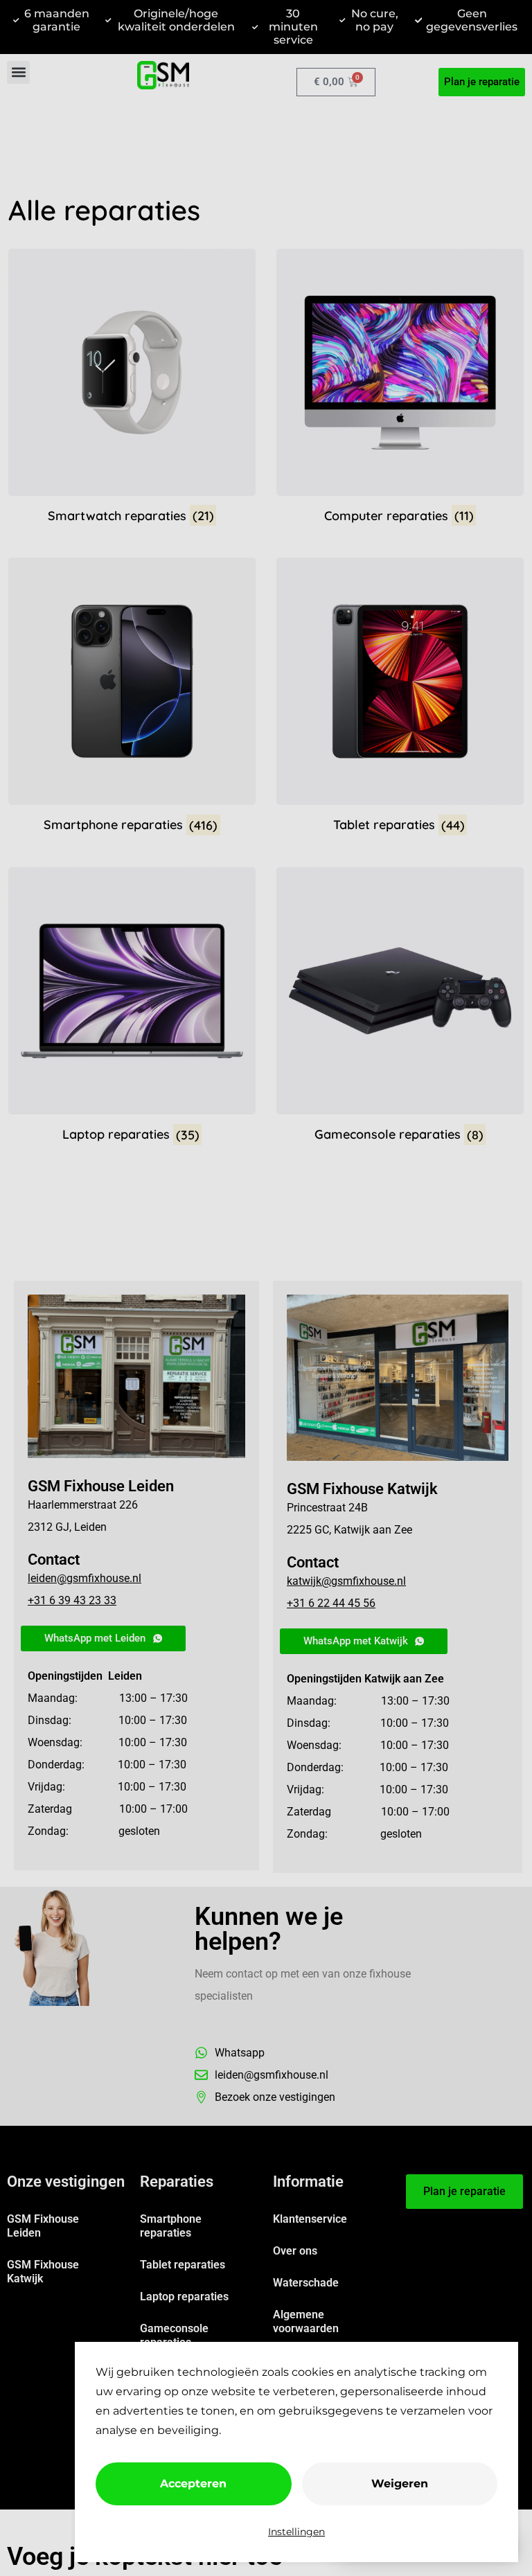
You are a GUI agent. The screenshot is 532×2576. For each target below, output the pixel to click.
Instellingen (296, 2532)
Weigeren (400, 2484)
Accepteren (193, 2484)
